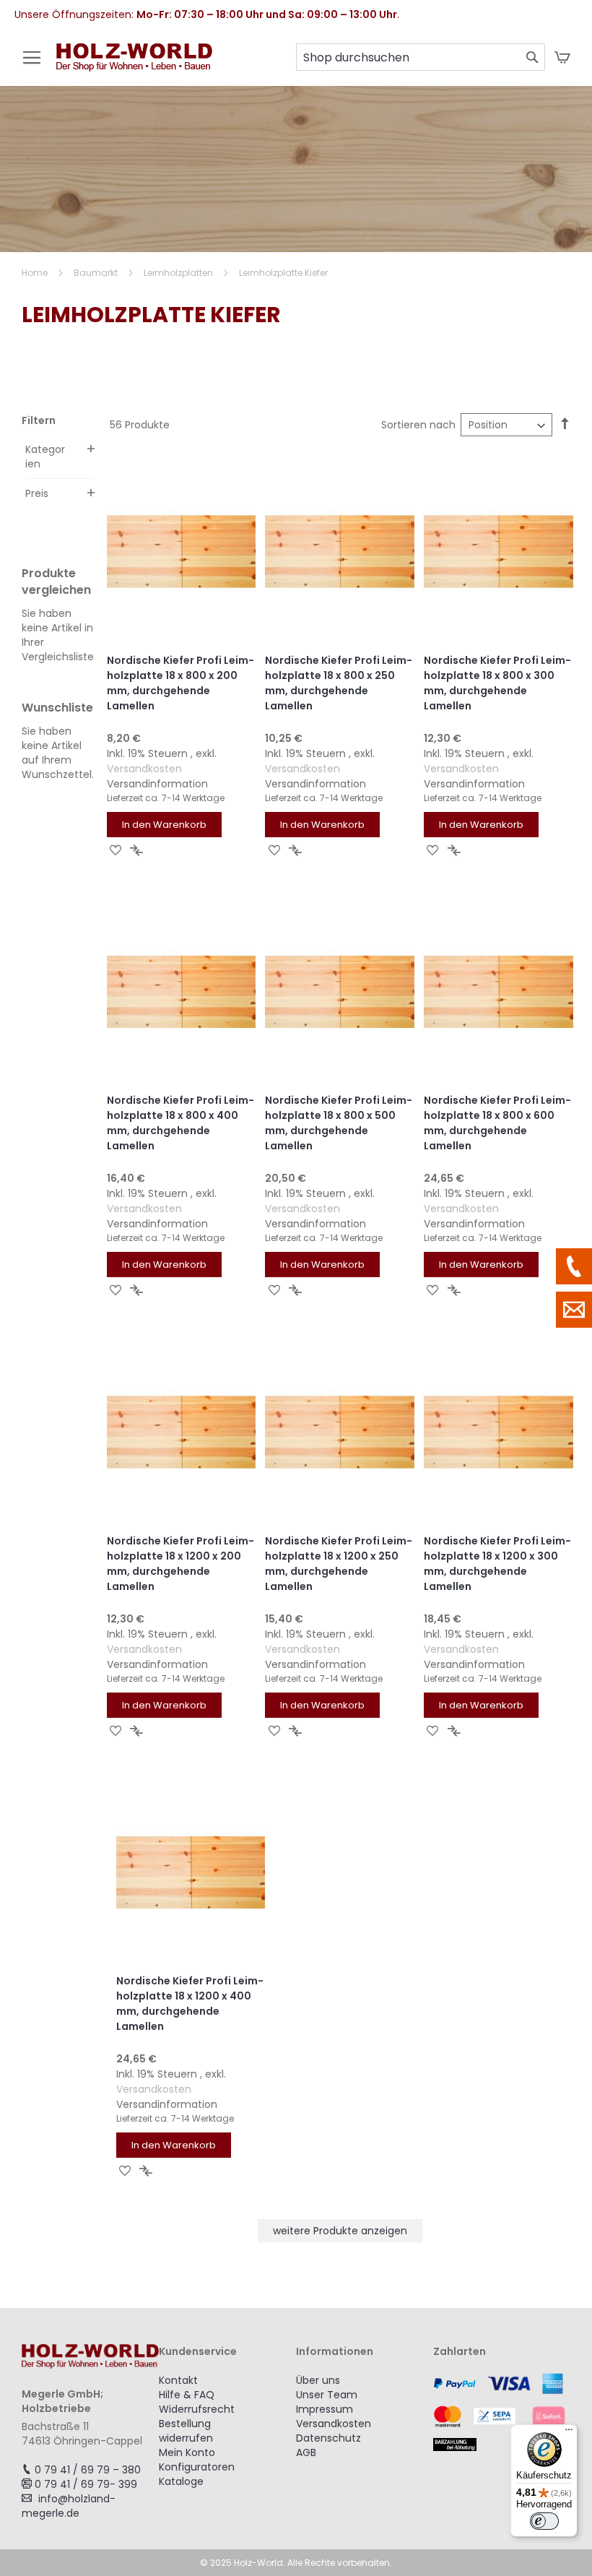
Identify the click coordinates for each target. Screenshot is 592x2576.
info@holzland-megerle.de (69, 2506)
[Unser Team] (574, 1266)
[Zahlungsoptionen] (502, 2412)
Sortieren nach (418, 425)
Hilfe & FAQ (187, 2395)
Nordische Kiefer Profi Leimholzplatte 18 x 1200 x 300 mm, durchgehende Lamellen (497, 1564)
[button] (116, 850)
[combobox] (421, 57)
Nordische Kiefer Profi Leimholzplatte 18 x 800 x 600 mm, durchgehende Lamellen (497, 1123)
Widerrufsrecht (197, 2409)
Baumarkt (97, 273)
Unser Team (327, 2395)
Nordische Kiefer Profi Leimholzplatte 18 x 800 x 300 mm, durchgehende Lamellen (497, 683)
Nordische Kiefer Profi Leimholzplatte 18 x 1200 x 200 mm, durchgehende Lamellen (180, 1564)
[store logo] (134, 65)
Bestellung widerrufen (186, 2431)
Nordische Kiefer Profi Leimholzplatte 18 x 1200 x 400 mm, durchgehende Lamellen (190, 2004)
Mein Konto (187, 2452)
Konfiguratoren (197, 2467)
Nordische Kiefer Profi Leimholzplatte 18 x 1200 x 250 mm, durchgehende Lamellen (339, 1564)
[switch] (544, 2521)
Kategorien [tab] (45, 457)
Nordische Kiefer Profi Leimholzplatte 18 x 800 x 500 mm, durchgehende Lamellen (339, 1123)
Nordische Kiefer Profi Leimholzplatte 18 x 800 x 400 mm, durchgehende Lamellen (180, 1123)
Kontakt (178, 2380)
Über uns (318, 2380)
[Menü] (569, 2433)
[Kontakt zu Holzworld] (574, 1310)
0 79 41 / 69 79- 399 (86, 2484)
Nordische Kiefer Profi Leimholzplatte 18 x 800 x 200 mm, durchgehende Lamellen (180, 683)
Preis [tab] (37, 493)
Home (36, 273)
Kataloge (181, 2481)
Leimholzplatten (179, 273)
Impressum (325, 2409)
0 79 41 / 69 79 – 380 (88, 2470)
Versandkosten (144, 769)
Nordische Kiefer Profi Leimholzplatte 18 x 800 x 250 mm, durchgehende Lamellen (339, 683)
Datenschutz (328, 2438)
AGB (306, 2452)
